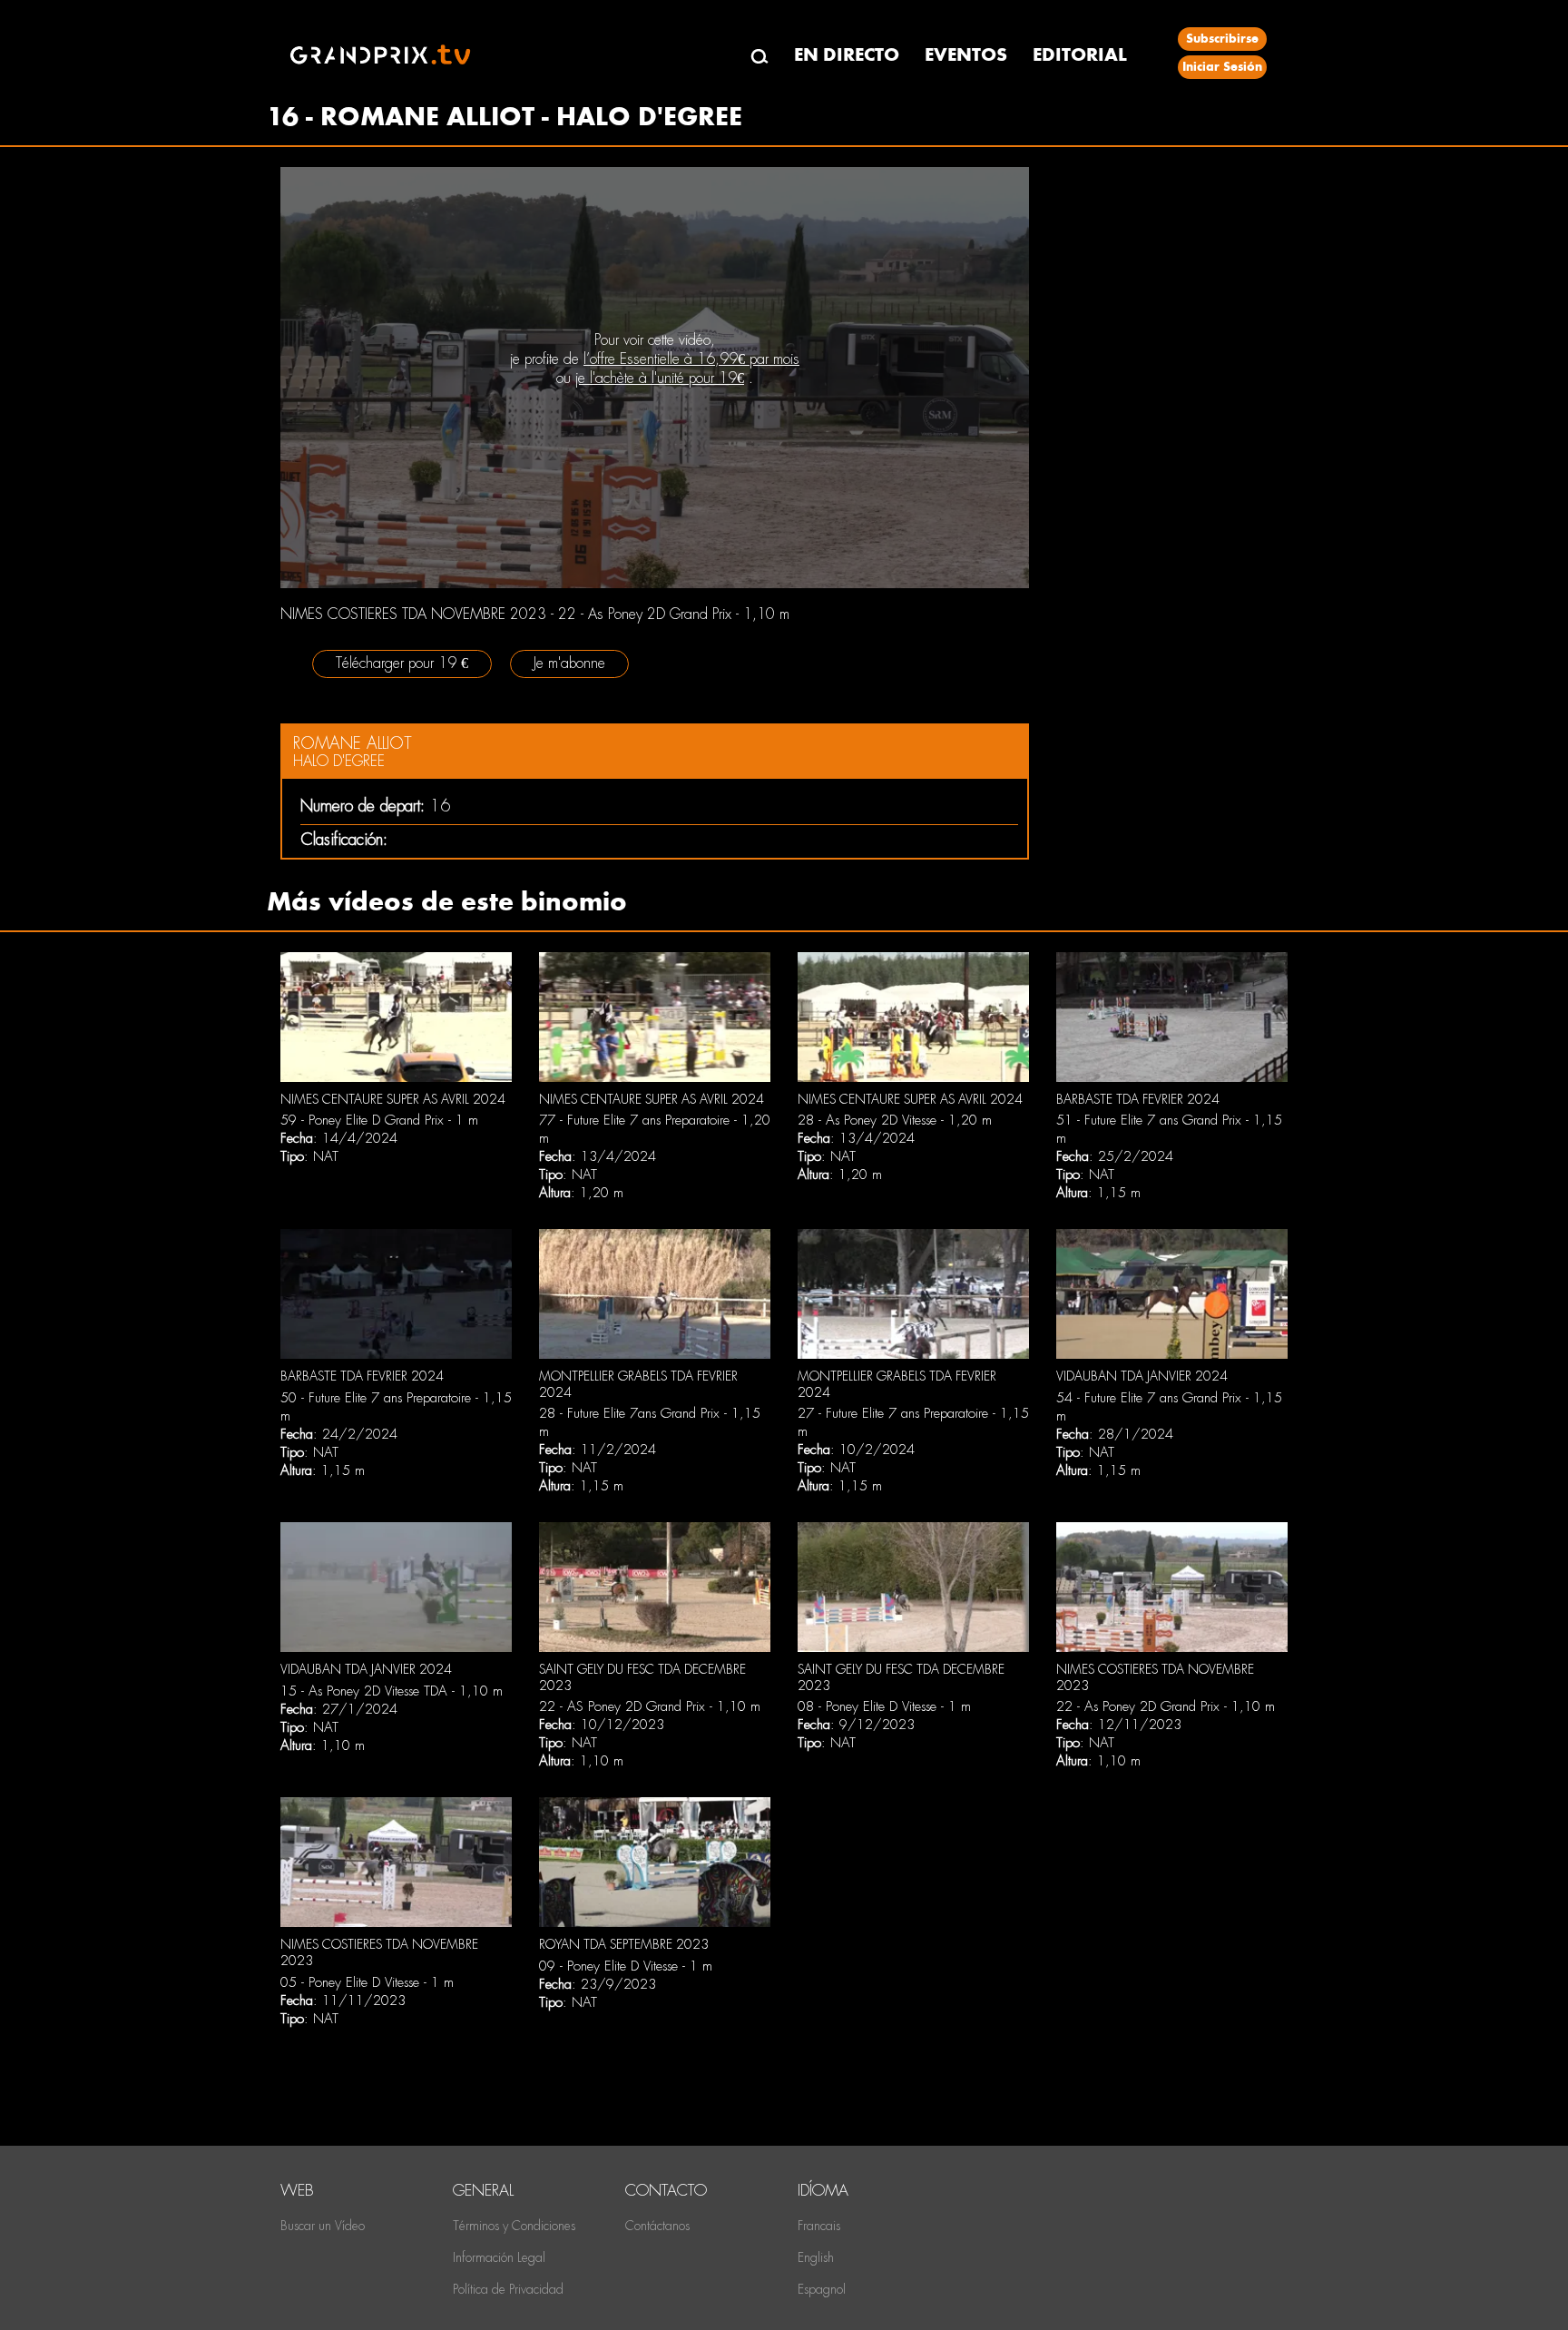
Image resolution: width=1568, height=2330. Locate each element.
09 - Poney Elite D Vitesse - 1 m (626, 1966)
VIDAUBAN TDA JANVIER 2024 (1142, 1376)
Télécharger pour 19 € (402, 663)
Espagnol (822, 2289)
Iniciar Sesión (1222, 67)
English (816, 2257)
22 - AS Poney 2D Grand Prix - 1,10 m (650, 1706)
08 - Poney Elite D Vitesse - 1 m (884, 1706)
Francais (819, 2226)
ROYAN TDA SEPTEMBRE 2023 (624, 1944)
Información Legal (499, 2257)
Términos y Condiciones (514, 2226)
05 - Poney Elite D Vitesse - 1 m (367, 1982)
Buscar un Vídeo (323, 2226)
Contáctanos (657, 2226)
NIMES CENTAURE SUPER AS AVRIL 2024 (393, 1099)
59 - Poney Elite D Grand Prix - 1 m (379, 1120)
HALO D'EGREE (339, 761)
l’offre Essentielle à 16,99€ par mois (691, 359)
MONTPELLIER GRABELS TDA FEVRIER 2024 (638, 1384)
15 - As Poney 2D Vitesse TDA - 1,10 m (392, 1691)
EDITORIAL (1080, 55)
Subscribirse (1222, 39)
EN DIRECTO (847, 55)
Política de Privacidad (508, 2289)
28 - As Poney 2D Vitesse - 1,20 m (895, 1120)
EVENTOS (966, 55)
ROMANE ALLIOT (353, 743)
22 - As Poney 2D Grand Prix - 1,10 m (1166, 1706)
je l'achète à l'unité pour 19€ (660, 378)
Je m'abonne (569, 663)
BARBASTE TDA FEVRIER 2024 (1138, 1099)
